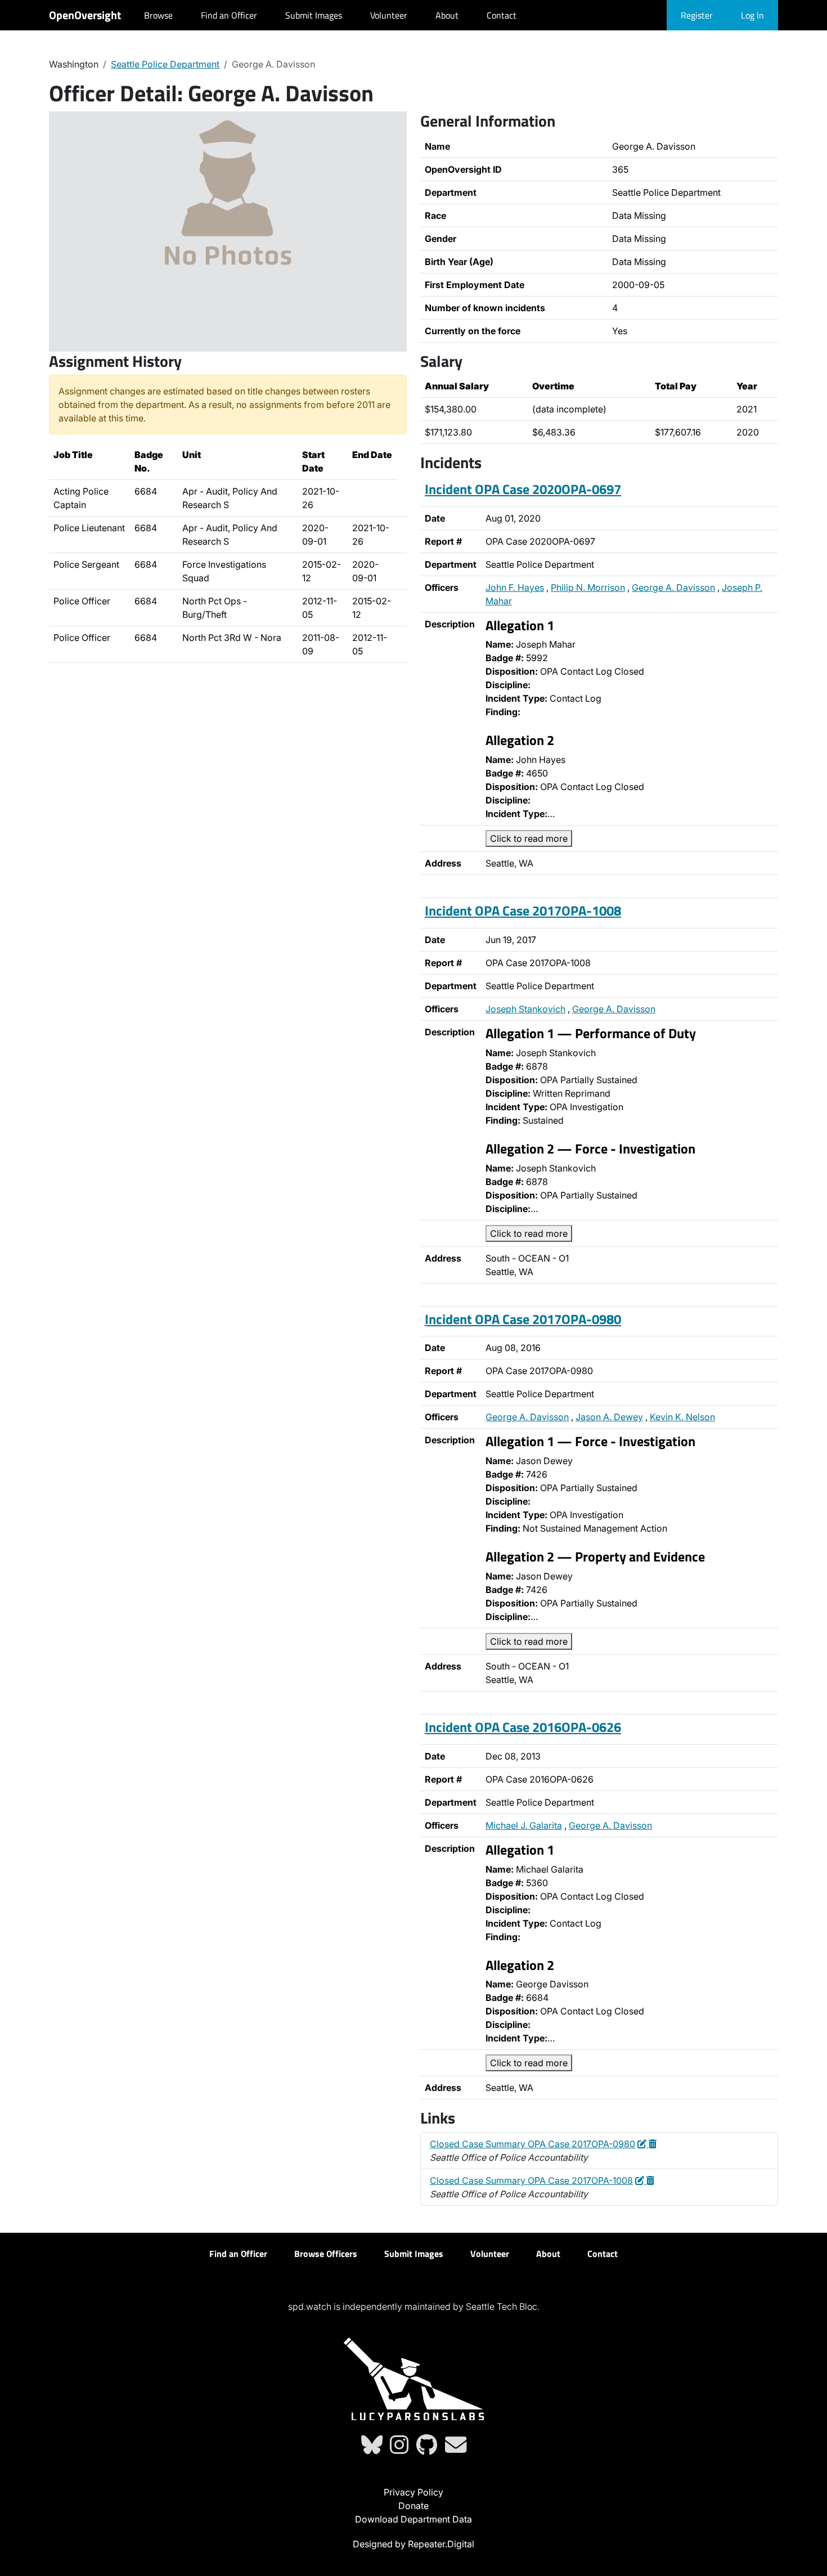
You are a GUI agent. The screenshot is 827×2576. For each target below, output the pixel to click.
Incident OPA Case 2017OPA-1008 (523, 910)
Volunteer (389, 15)
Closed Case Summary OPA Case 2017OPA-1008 (531, 2180)
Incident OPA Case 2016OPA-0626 (523, 1727)
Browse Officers (326, 2254)
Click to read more (529, 838)
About (447, 15)
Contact (502, 15)
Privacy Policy (414, 2492)
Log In (752, 15)
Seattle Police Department (165, 64)
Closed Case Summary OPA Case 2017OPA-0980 (532, 2144)
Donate (414, 2506)
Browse (158, 15)
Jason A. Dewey (609, 1417)
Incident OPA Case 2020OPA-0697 (523, 489)
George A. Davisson (673, 587)
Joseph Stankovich (525, 1009)
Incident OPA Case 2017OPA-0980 (523, 1319)
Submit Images (314, 15)
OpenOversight (85, 15)
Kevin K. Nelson (682, 1417)
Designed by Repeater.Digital (414, 2544)
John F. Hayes (515, 587)
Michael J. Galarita (524, 1825)
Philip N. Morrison (588, 587)
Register (697, 15)
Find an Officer (229, 15)
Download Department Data (414, 2519)
